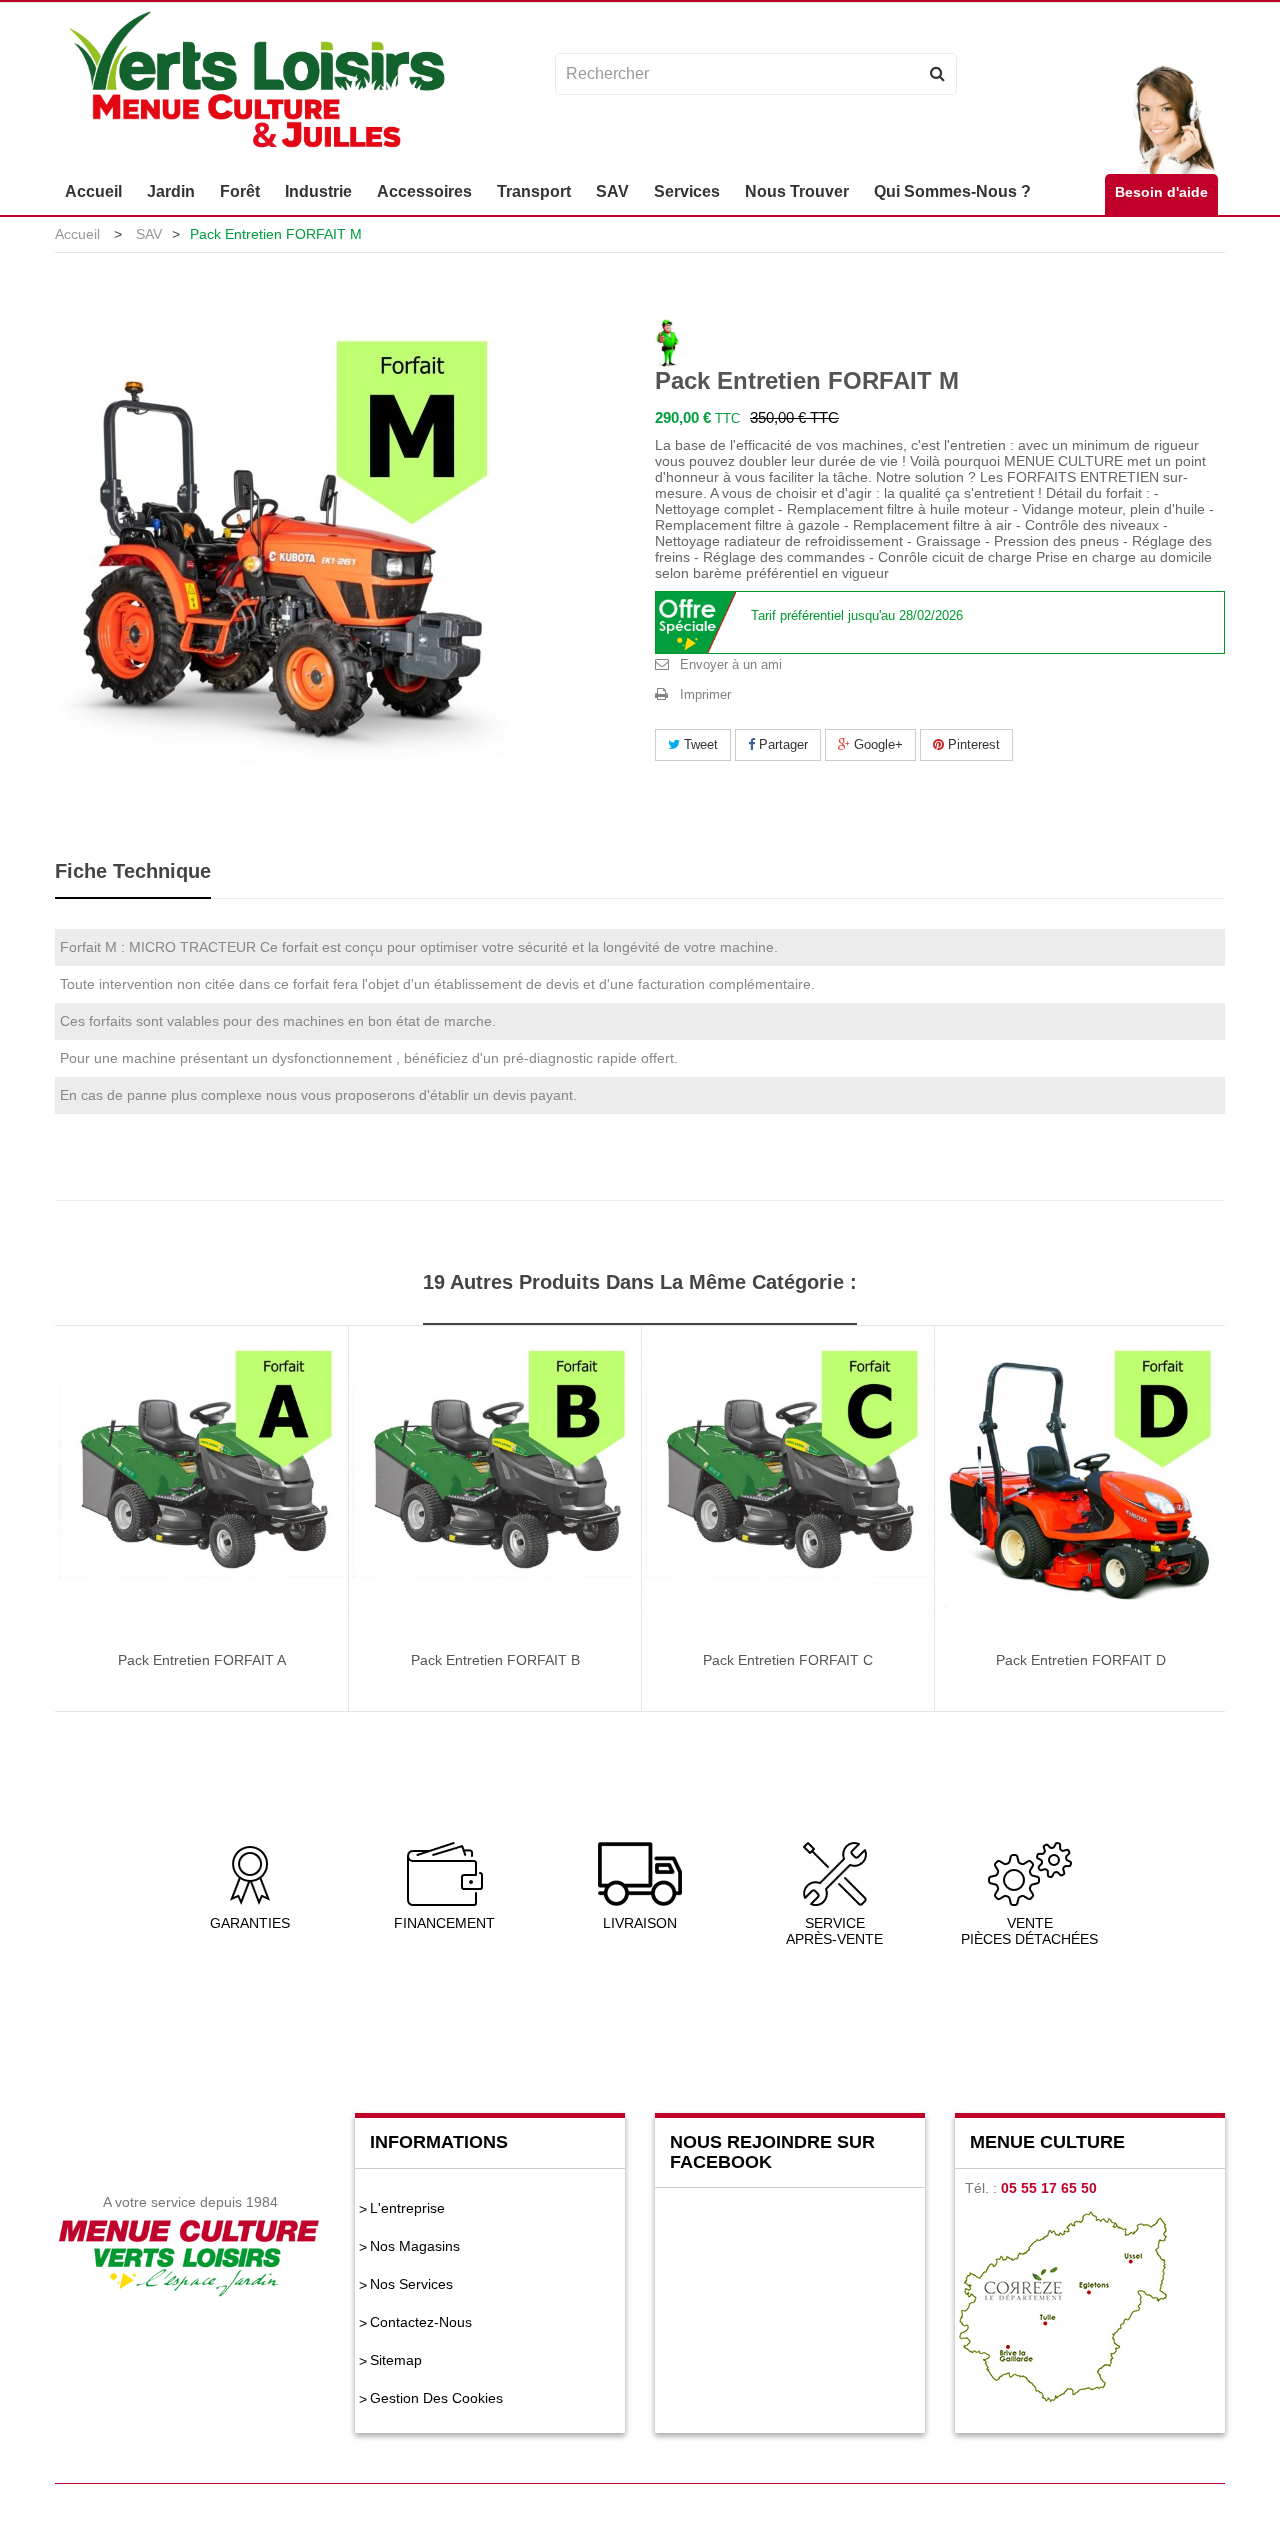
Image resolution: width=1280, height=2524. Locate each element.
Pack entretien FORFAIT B (495, 1660)
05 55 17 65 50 (1049, 2188)
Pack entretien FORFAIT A (202, 1660)
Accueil (77, 234)
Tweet (699, 744)
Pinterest (972, 744)
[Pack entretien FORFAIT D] (1081, 1481)
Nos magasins (415, 2246)
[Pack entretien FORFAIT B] (495, 1481)
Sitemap (396, 2360)
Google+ (876, 744)
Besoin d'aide (1161, 192)
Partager (781, 744)
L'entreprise (407, 2208)
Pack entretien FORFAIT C (788, 1660)
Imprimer (705, 694)
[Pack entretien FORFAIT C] (788, 1481)
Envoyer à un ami (731, 664)
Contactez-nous (421, 2322)
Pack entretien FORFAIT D (1081, 1660)
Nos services (411, 2284)
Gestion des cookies (436, 2398)
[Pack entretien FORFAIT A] (202, 1481)
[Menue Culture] (256, 82)
